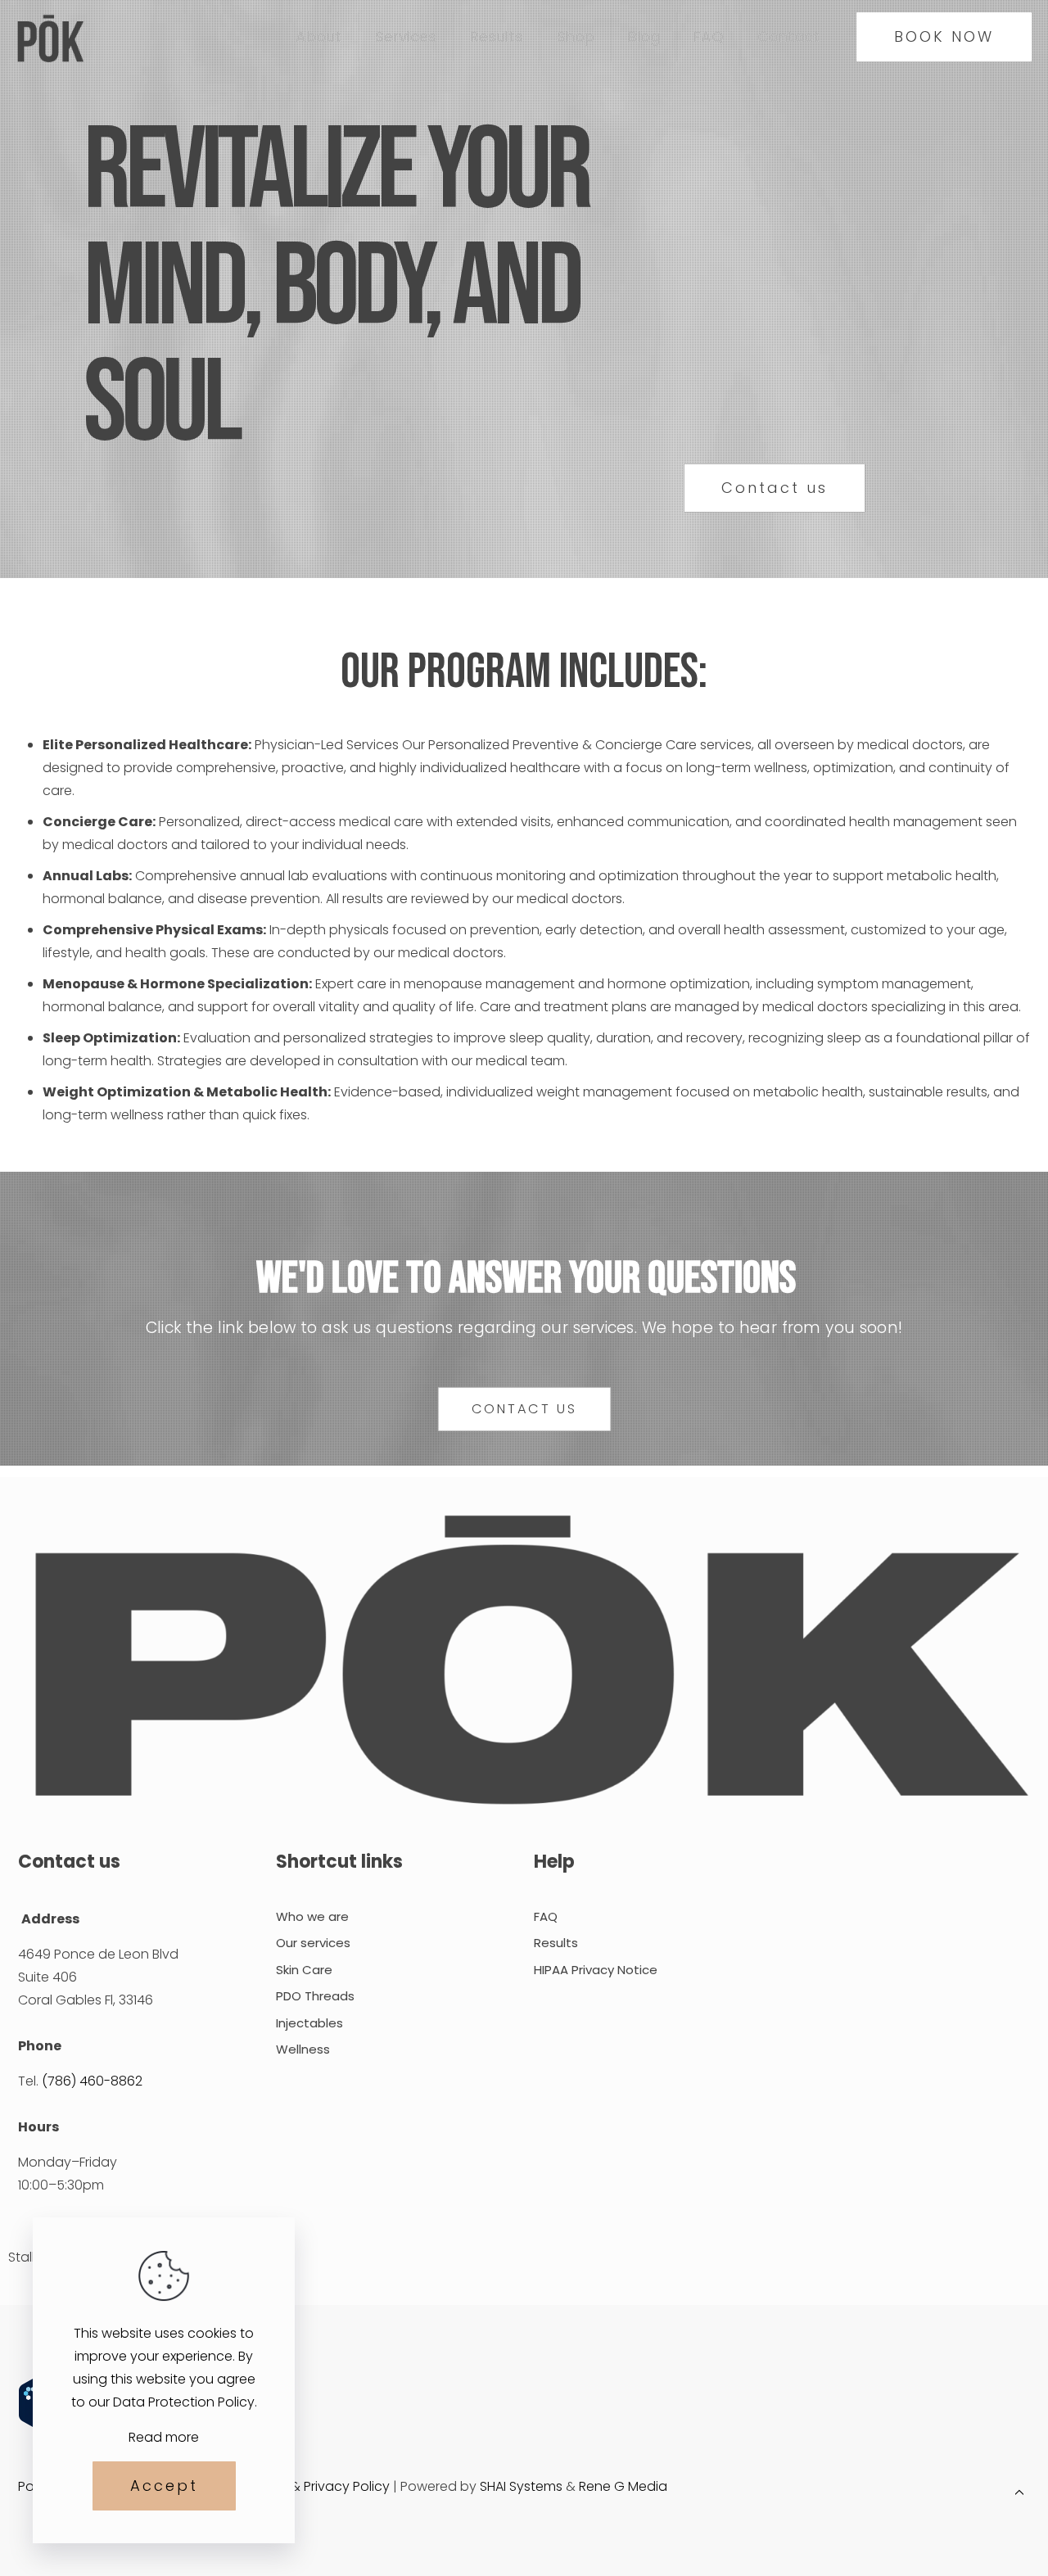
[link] (524, 1663)
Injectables (309, 2023)
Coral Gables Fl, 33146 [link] (86, 2000)
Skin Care (304, 1970)
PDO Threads (315, 1996)
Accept (164, 2486)
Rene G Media (623, 2486)
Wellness (303, 2049)
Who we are (312, 1916)
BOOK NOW (944, 36)
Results (556, 1943)
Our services (313, 1943)
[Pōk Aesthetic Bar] (50, 37)
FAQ (546, 1916)
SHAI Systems (521, 2486)
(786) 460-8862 (92, 2081)
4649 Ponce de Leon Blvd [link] (98, 1954)
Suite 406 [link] (47, 1977)
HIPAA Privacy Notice (596, 1970)
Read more (164, 2437)
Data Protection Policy (184, 2402)
